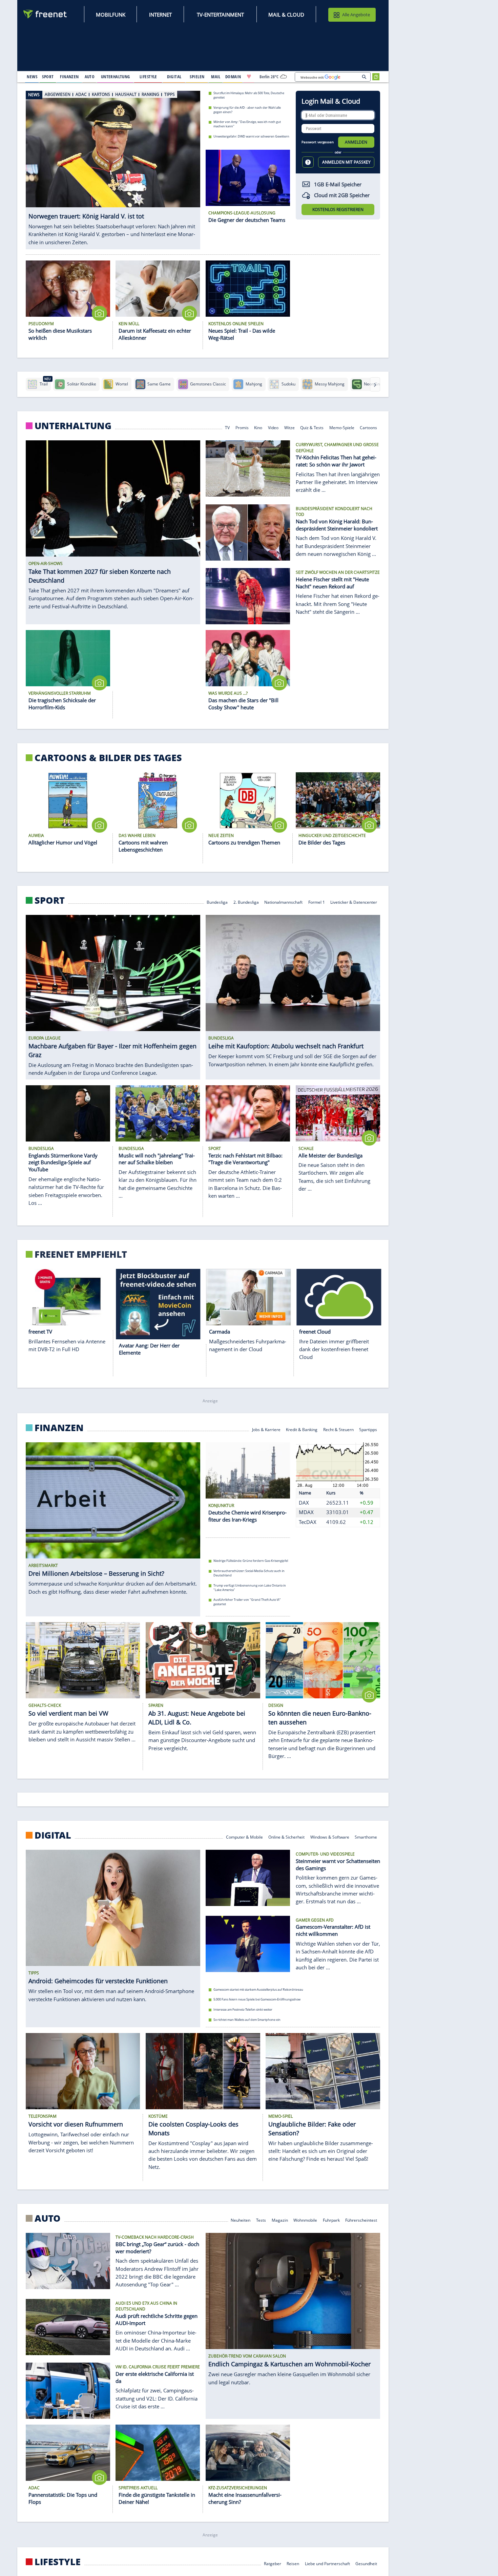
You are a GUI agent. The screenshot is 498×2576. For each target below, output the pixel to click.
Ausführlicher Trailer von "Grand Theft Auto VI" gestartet (247, 1602)
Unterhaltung (73, 426)
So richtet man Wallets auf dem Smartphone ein (247, 2020)
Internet (160, 15)
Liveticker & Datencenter (354, 902)
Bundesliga (217, 902)
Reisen (293, 2563)
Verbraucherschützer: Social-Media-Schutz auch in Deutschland (249, 1573)
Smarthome (366, 1837)
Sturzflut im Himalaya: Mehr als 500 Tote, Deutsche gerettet (249, 95)
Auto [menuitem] (90, 77)
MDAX (306, 1512)
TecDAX (308, 1522)
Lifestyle (58, 2562)
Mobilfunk (111, 15)
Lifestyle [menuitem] (148, 77)
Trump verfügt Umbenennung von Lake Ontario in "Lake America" (250, 1588)
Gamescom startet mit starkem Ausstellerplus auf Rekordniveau (258, 1989)
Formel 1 (317, 902)
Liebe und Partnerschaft (327, 2563)
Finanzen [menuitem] (69, 77)
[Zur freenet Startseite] (45, 14)
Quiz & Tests (312, 427)
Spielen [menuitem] (197, 77)
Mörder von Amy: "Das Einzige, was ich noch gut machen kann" (247, 124)
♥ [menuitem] (249, 77)
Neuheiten (241, 2219)
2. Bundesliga (246, 902)
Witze (289, 427)
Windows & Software (330, 1837)
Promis (242, 427)
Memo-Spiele (342, 427)
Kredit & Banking (302, 1429)
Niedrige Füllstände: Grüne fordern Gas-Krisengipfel (251, 1561)
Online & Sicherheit (286, 1837)
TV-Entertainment (220, 15)
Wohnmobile (305, 2219)
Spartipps (368, 1429)
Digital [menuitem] (174, 77)
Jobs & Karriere (266, 1429)
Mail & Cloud (286, 15)
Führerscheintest (361, 2219)
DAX (304, 1503)
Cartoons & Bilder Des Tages (108, 758)
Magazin (280, 2219)
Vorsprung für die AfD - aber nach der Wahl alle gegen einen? (247, 109)
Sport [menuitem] (48, 77)
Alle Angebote (356, 15)
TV (227, 427)
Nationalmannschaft (283, 902)
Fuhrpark (331, 2219)
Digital (53, 1835)
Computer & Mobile (244, 1837)
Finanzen (59, 1428)
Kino (258, 427)
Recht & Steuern (338, 1429)
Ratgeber (273, 2563)
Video (273, 427)
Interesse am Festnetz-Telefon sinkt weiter (243, 2009)
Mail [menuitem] (216, 77)
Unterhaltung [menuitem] (116, 77)
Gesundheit (367, 2563)
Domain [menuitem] (233, 77)
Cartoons (369, 427)
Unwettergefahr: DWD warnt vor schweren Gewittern (251, 136)
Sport (50, 900)
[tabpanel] (113, 166)
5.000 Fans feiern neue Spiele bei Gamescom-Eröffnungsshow (257, 2000)
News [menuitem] (32, 77)
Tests (261, 2219)
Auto (48, 2218)
